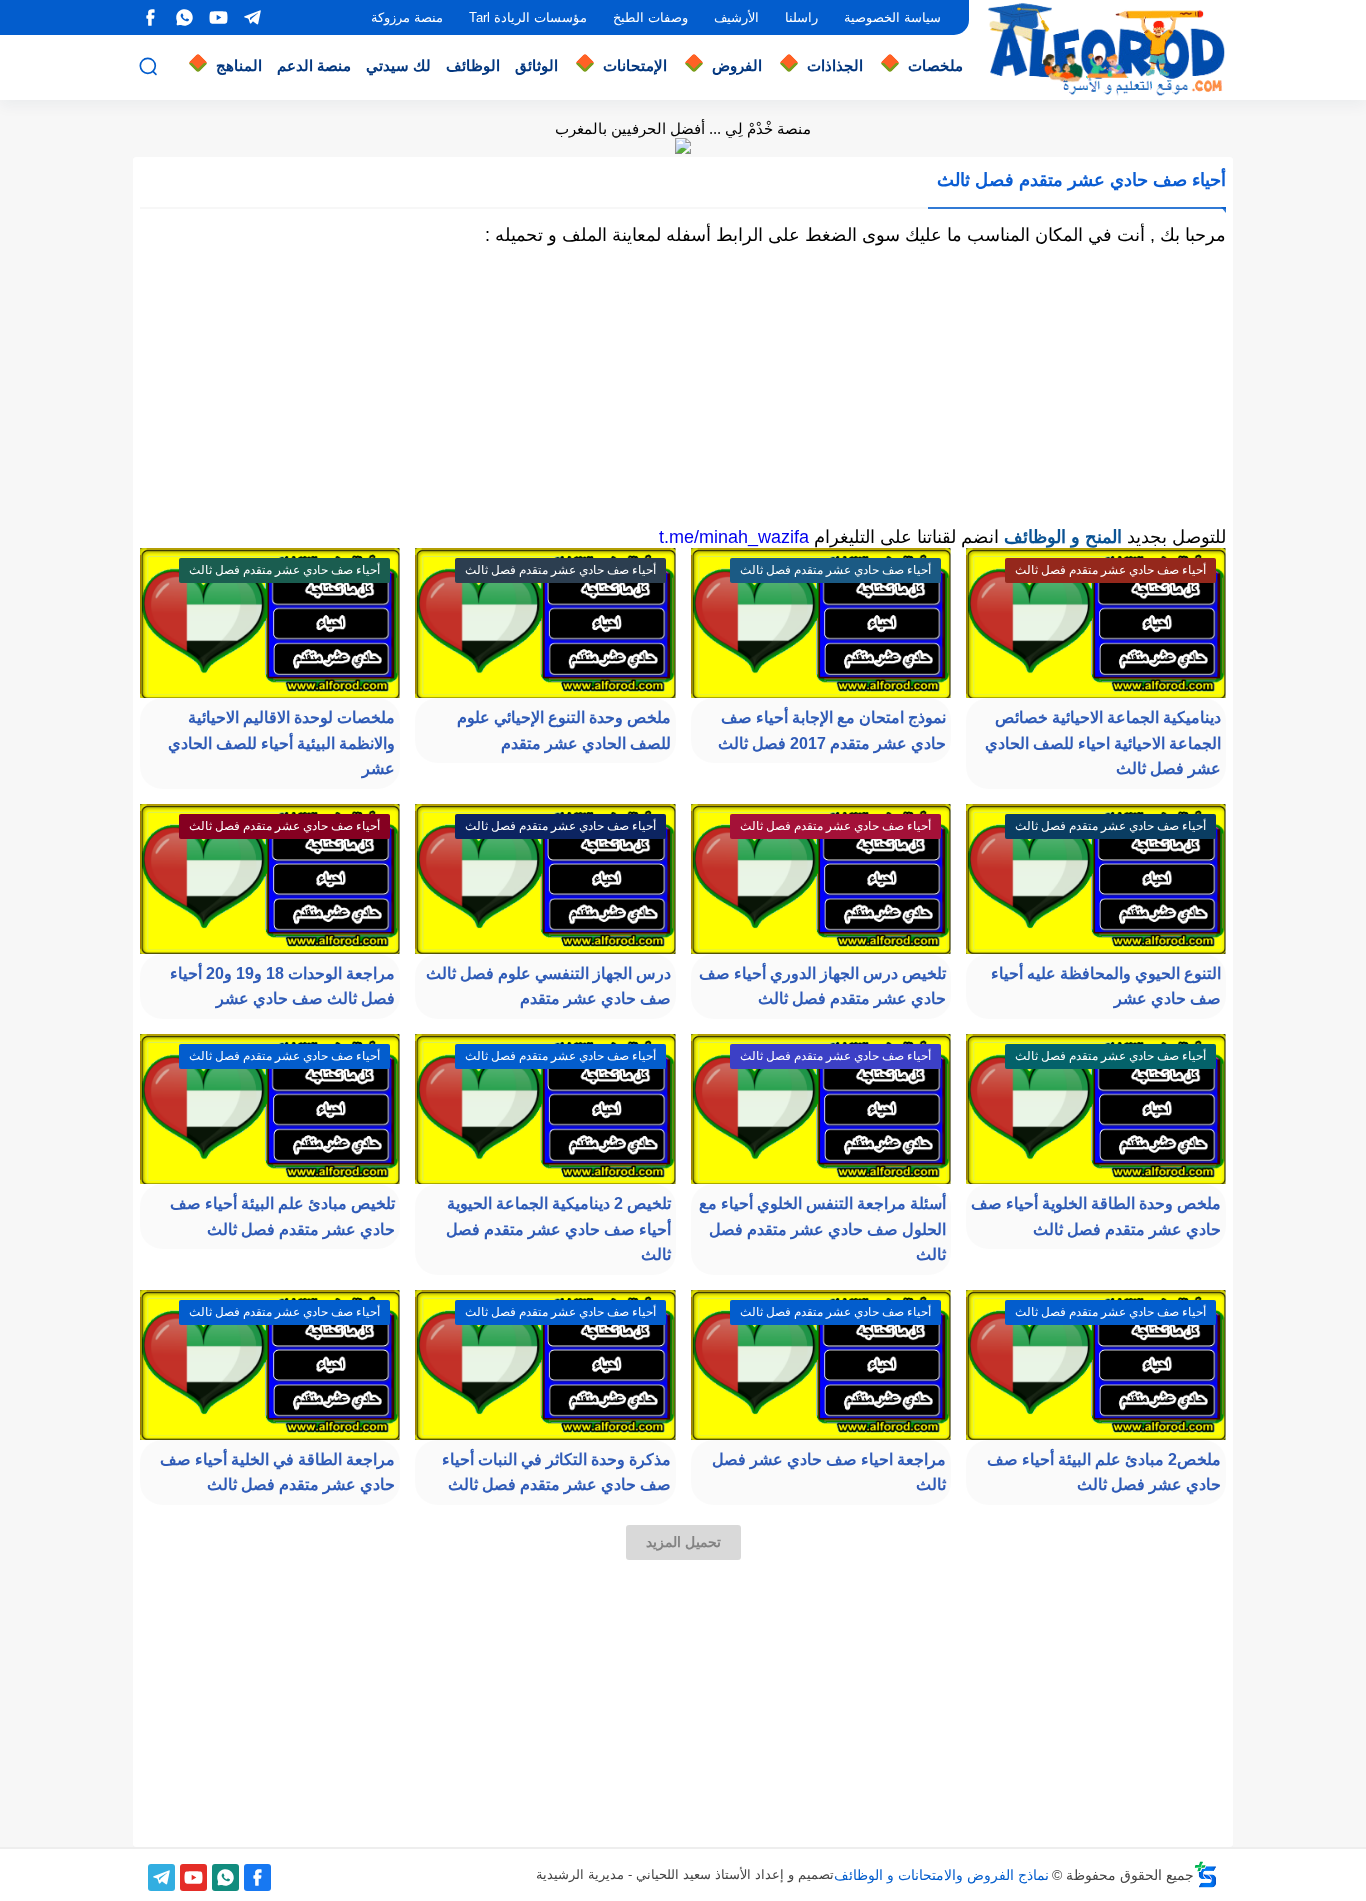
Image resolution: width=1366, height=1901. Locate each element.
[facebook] (150, 17)
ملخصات (935, 65)
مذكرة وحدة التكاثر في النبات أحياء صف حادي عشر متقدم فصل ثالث (556, 1472)
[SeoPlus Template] (1206, 1874)
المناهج (239, 65)
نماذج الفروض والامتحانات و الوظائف (941, 1875)
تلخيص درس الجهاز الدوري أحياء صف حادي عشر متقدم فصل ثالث (822, 986)
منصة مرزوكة (407, 17)
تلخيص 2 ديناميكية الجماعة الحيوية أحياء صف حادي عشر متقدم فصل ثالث (558, 1229)
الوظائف (473, 65)
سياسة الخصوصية (892, 17)
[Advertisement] (683, 386)
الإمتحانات (635, 65)
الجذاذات (835, 65)
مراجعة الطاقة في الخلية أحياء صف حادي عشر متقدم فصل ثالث (277, 1472)
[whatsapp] (184, 17)
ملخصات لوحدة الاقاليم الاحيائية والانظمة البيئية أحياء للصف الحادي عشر (281, 743)
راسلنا (801, 17)
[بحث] (148, 66)
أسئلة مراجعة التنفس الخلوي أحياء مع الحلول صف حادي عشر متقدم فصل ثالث (822, 1229)
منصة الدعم (314, 65)
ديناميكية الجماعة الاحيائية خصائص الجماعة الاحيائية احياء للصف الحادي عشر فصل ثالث (1103, 743)
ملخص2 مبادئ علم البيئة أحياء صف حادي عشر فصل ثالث (1104, 1472)
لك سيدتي (398, 65)
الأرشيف (736, 17)
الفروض (737, 65)
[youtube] (218, 17)
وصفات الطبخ (650, 17)
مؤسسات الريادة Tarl (528, 17)
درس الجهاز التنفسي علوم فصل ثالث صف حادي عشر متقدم (548, 986)
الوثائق (536, 65)
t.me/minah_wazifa (734, 537)
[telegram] (252, 17)
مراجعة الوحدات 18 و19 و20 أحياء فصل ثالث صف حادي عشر (282, 986)
